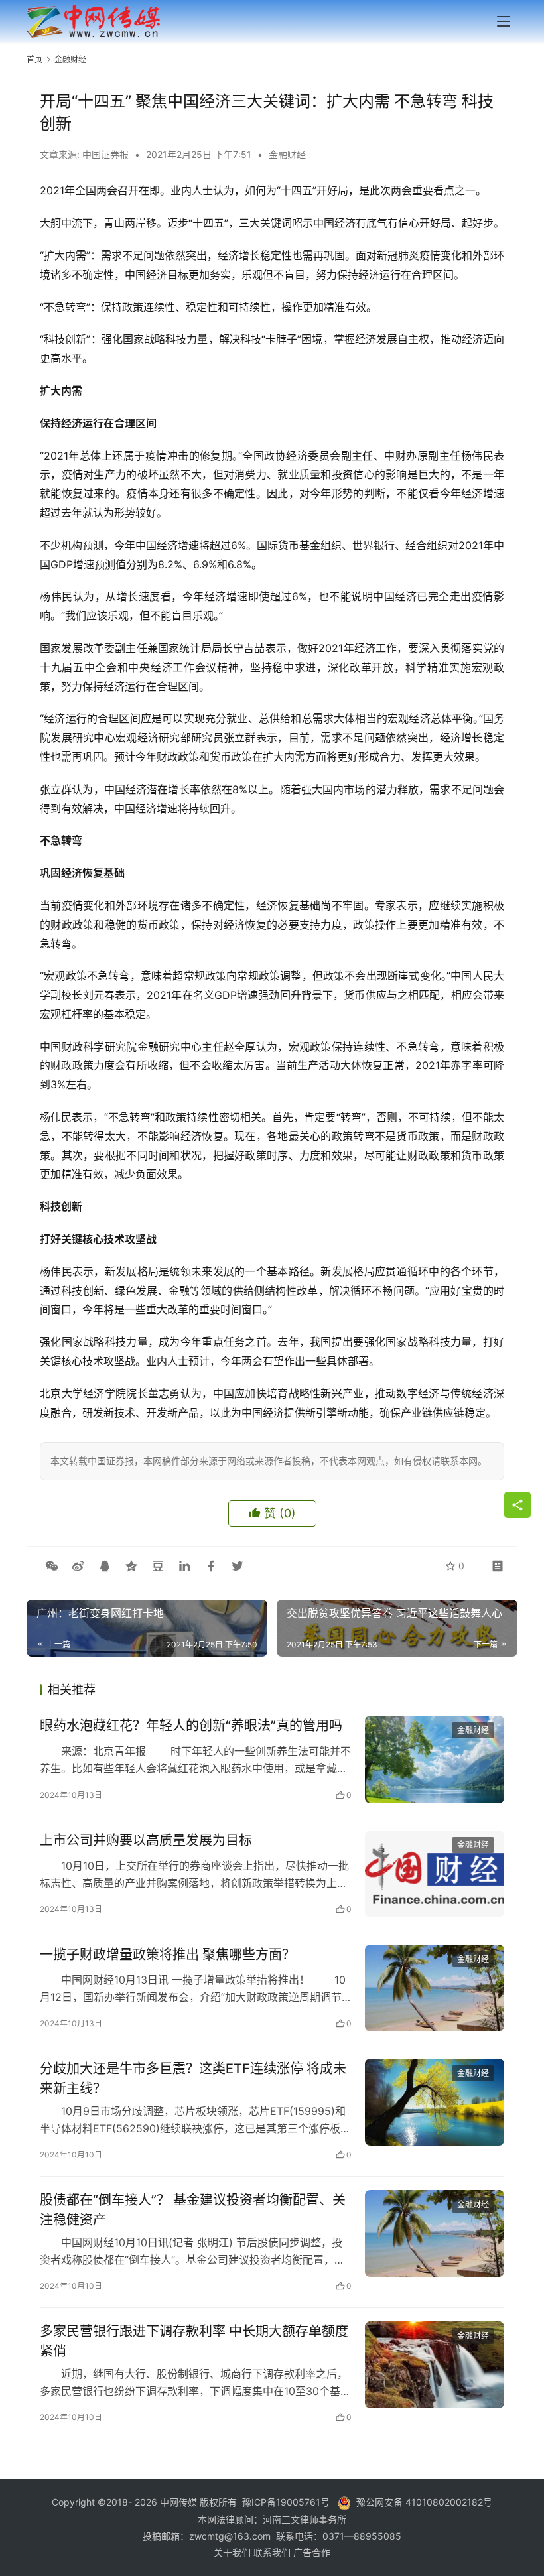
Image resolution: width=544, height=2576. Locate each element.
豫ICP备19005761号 (286, 2502)
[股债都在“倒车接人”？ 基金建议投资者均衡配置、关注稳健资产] (435, 2233)
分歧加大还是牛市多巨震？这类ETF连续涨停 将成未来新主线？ (193, 2078)
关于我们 (234, 2552)
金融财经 (287, 154)
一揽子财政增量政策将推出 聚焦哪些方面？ (168, 1955)
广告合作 (312, 2552)
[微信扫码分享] (52, 1566)
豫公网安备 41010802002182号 (424, 2502)
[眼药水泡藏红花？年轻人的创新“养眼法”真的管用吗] (435, 1759)
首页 (34, 59)
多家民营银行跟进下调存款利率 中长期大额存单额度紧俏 (194, 2341)
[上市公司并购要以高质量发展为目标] (435, 1874)
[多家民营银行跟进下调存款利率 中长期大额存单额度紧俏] (435, 2365)
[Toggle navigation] (504, 21)
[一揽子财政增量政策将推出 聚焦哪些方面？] (435, 1988)
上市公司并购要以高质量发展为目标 (146, 1840)
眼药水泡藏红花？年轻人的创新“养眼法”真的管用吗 (191, 1726)
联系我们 (273, 2552)
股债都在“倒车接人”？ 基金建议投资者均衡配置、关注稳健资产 (193, 2210)
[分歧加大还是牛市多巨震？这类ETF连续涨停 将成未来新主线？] (435, 2102)
